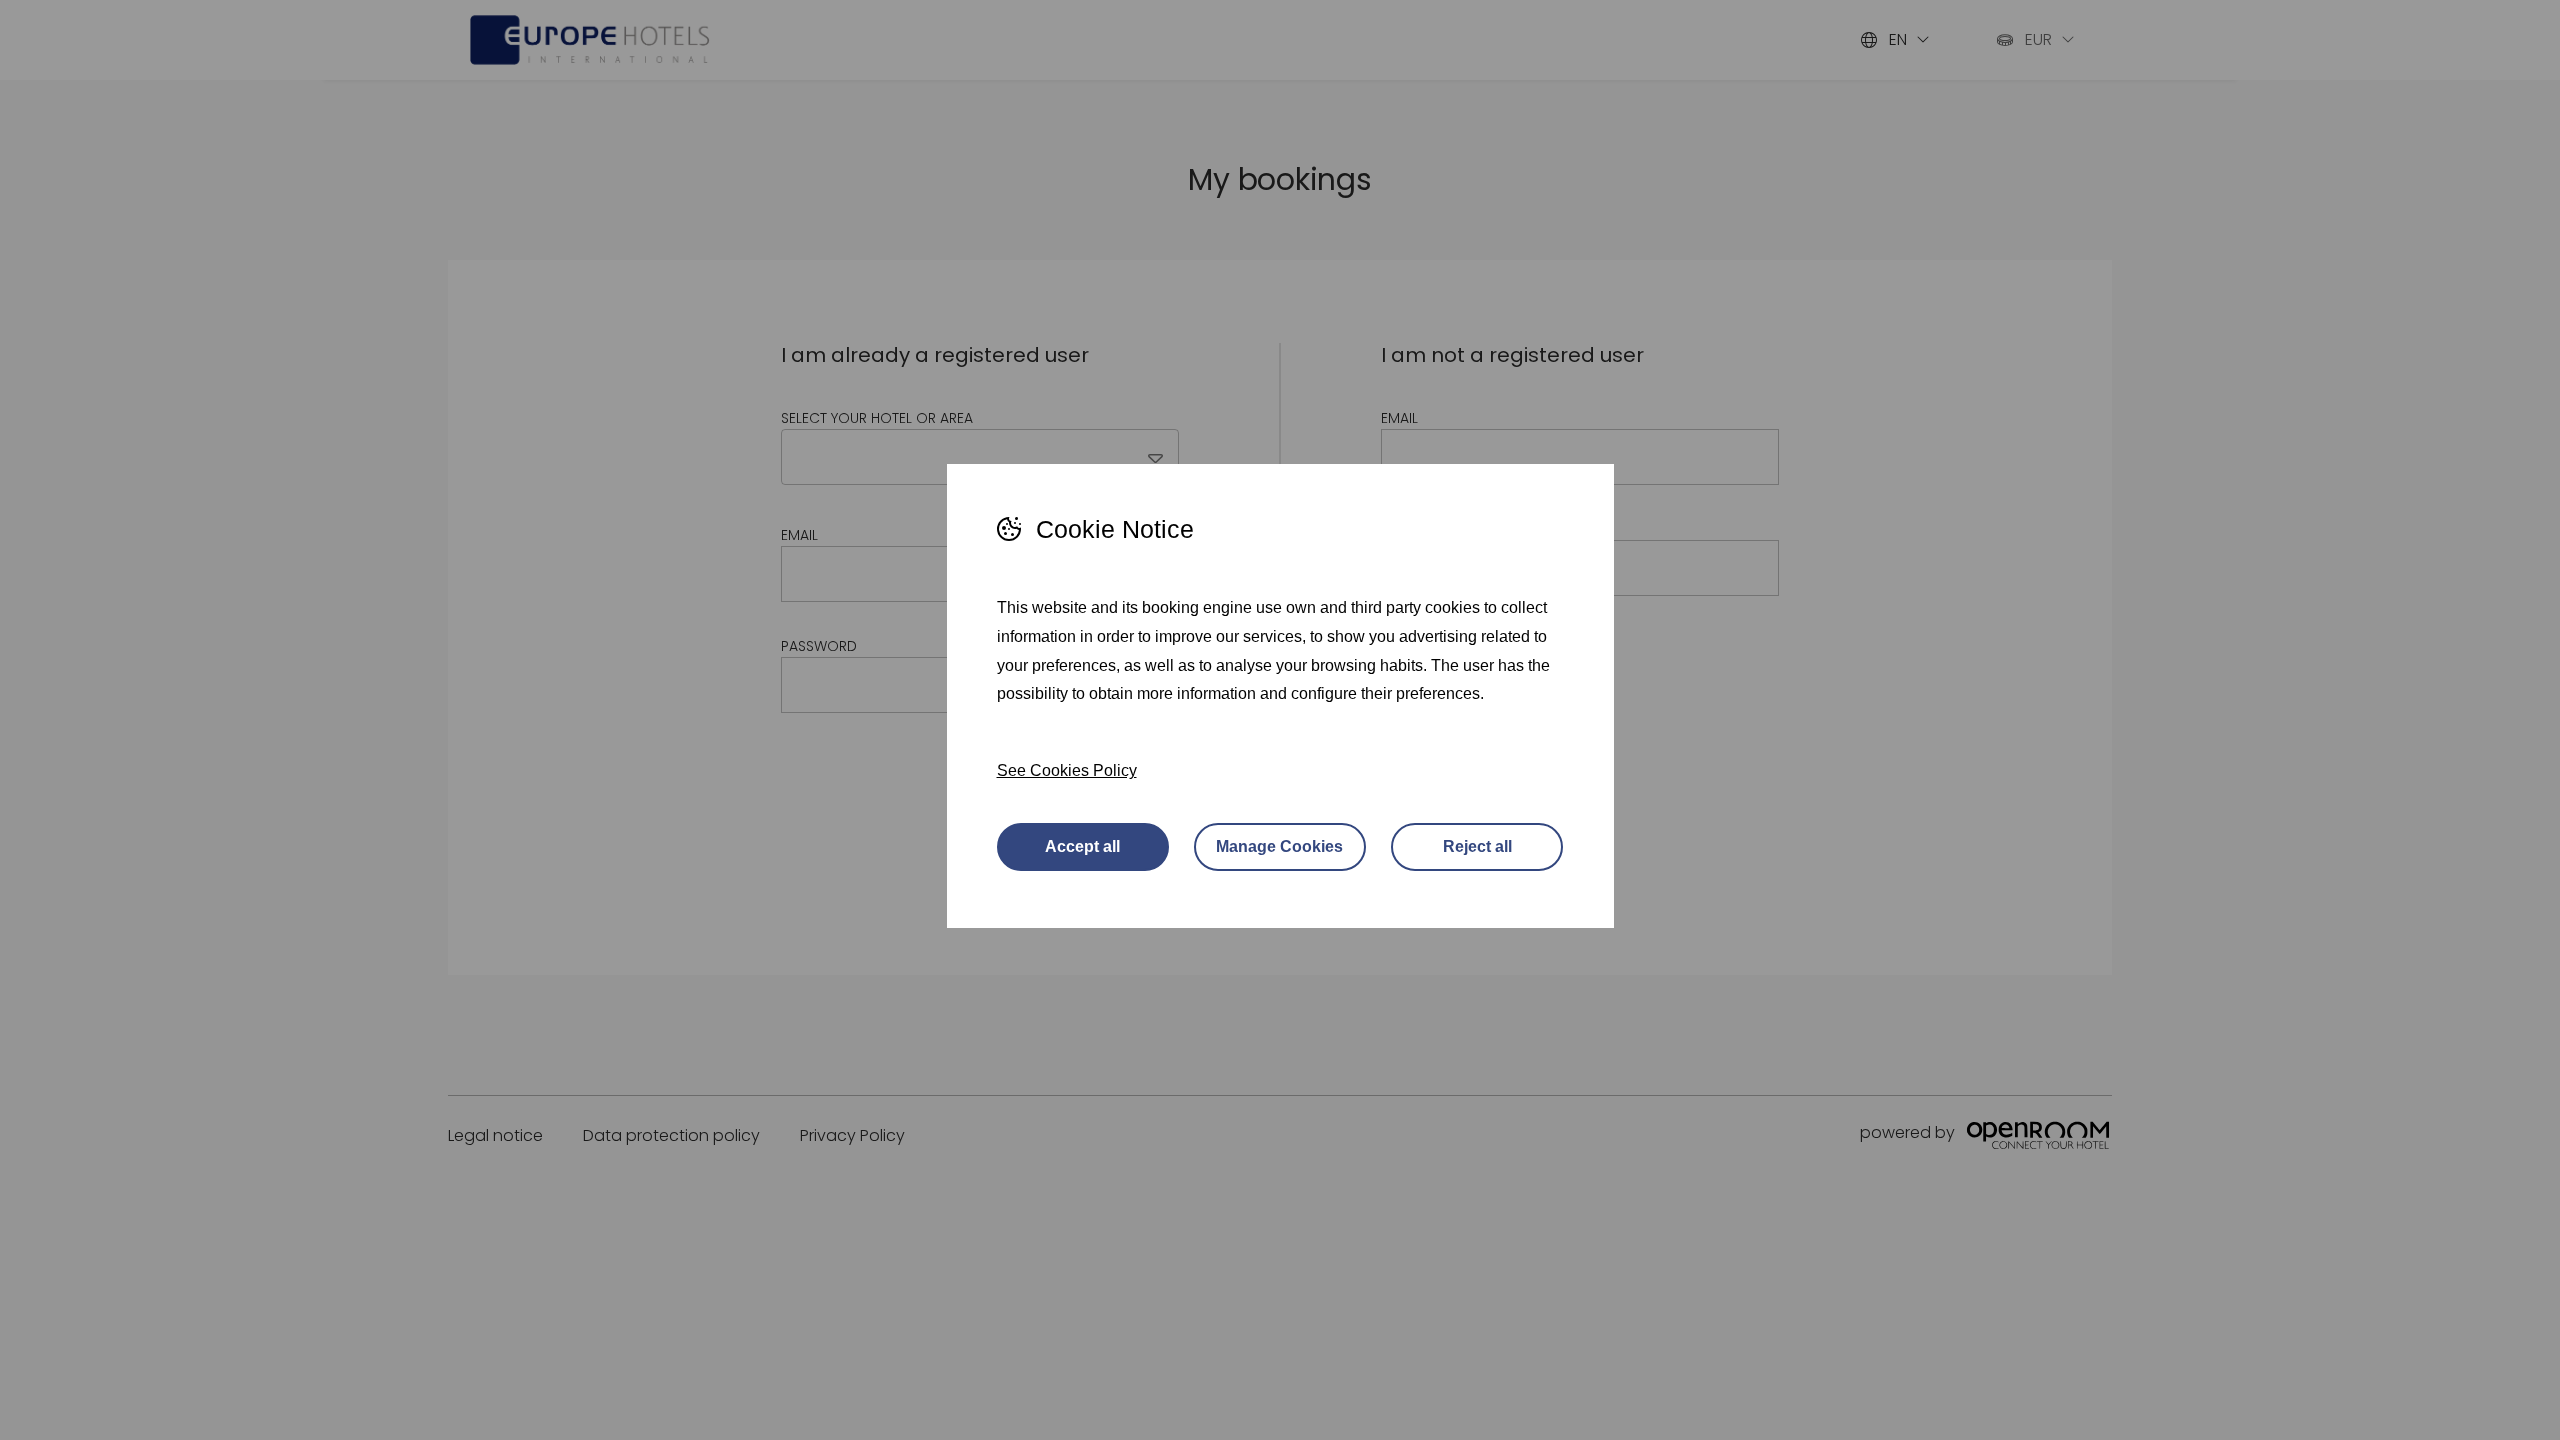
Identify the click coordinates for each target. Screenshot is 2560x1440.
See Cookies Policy (1067, 770)
